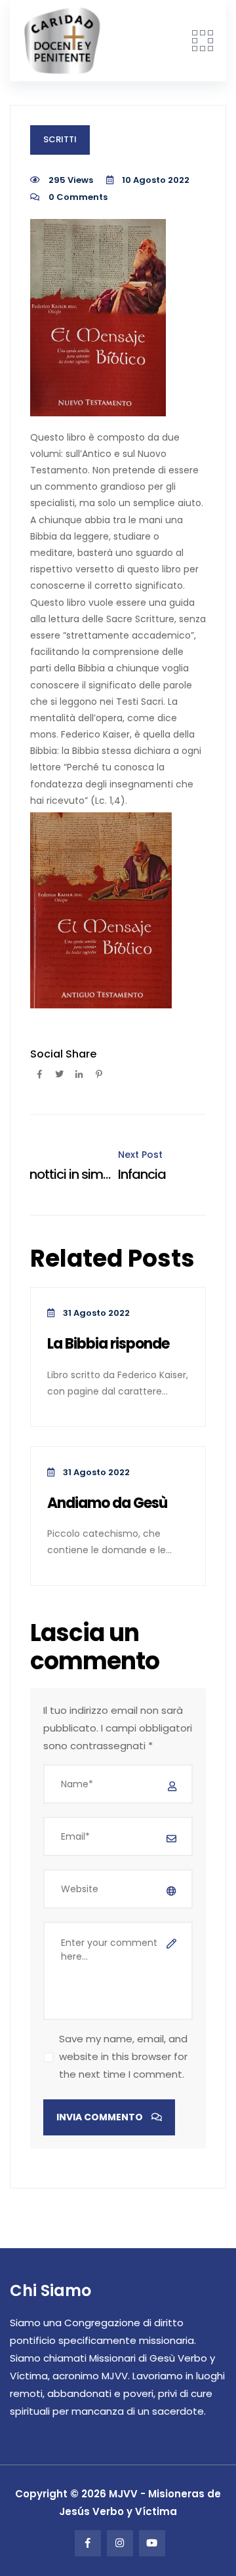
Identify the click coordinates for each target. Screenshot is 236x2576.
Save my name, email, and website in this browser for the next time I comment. (123, 2056)
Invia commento (101, 2117)
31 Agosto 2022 (95, 1313)
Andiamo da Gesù (107, 1504)
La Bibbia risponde (108, 1344)
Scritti (60, 139)
